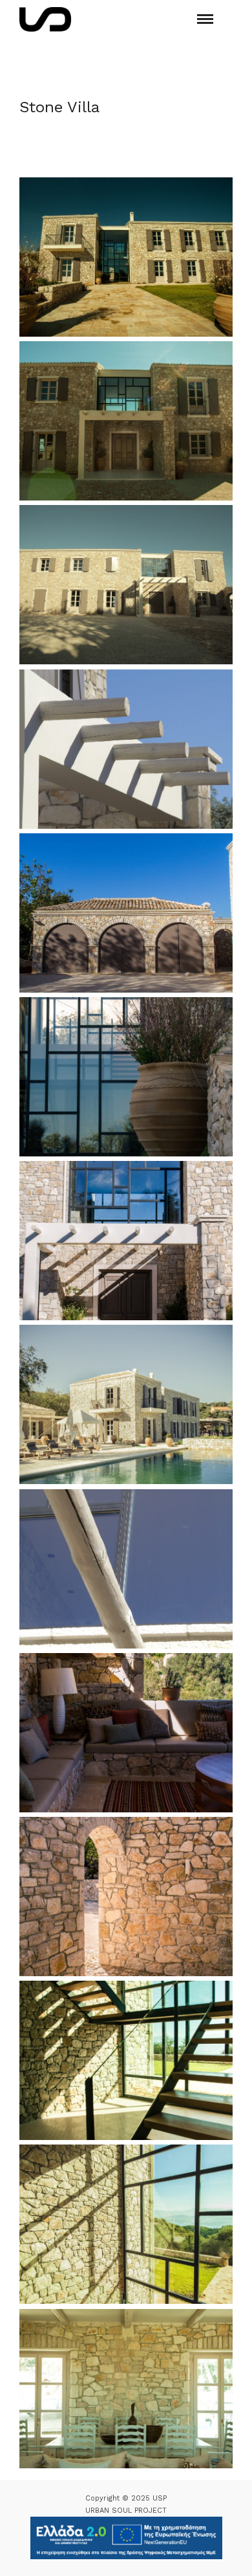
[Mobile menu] (205, 19)
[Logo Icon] (45, 19)
